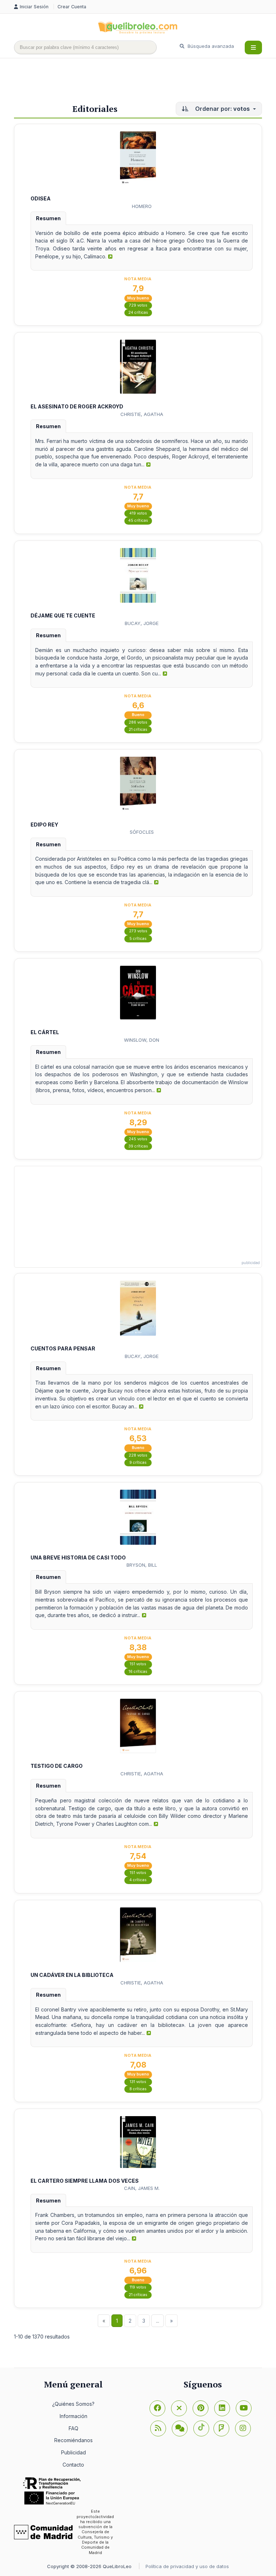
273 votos (138, 931)
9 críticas (138, 1463)
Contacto (73, 2465)
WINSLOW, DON (142, 1040)
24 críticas (138, 313)
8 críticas (138, 2089)
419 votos (138, 513)
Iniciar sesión (35, 7)
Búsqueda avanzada (210, 46)
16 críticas (138, 1672)
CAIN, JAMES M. (142, 2188)
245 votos (138, 1139)
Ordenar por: (222, 109)
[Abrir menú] (253, 47)
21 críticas (138, 730)
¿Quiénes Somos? (73, 2404)
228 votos (138, 1455)
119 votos (138, 2287)
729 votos (138, 305)
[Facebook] (157, 2408)
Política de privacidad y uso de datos (187, 2566)
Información (73, 2416)
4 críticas (138, 1880)
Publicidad (73, 2452)
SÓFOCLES (142, 832)
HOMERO (142, 206)
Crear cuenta (72, 7)
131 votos (138, 2082)
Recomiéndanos (73, 2440)
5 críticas (138, 939)
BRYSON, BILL (142, 1565)
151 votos (138, 1664)
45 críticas (138, 520)
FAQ (73, 2428)
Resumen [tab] (48, 218)
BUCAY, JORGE (142, 623)
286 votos (138, 722)
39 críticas (138, 1146)
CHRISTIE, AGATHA (142, 414)
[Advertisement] (145, 82)
